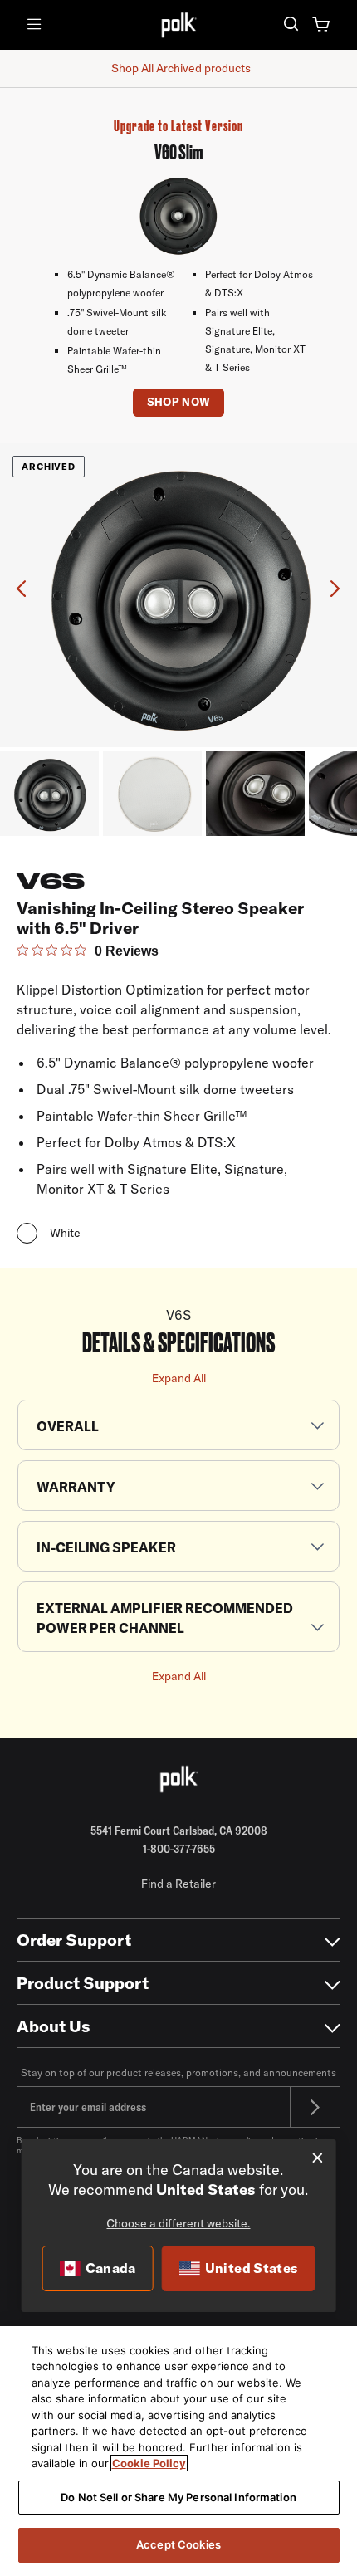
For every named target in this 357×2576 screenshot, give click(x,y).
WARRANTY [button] (76, 1487)
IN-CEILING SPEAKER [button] (106, 1547)
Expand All (179, 1378)
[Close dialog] (318, 2158)
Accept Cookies (178, 2544)
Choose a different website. (178, 2223)
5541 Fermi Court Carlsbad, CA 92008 (179, 1831)
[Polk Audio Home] (178, 24)
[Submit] (315, 2107)
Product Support (83, 1983)
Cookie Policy (149, 2463)
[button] (291, 25)
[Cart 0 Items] (322, 25)
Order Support (74, 1940)
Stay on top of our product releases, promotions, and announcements (178, 2073)
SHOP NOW (179, 402)
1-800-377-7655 (179, 1849)
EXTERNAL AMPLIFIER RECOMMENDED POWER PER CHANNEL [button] (165, 1618)
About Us (54, 2026)
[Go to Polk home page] (178, 1779)
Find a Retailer (178, 1884)
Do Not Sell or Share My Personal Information (178, 2497)
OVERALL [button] (68, 1426)
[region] (178, 2451)
